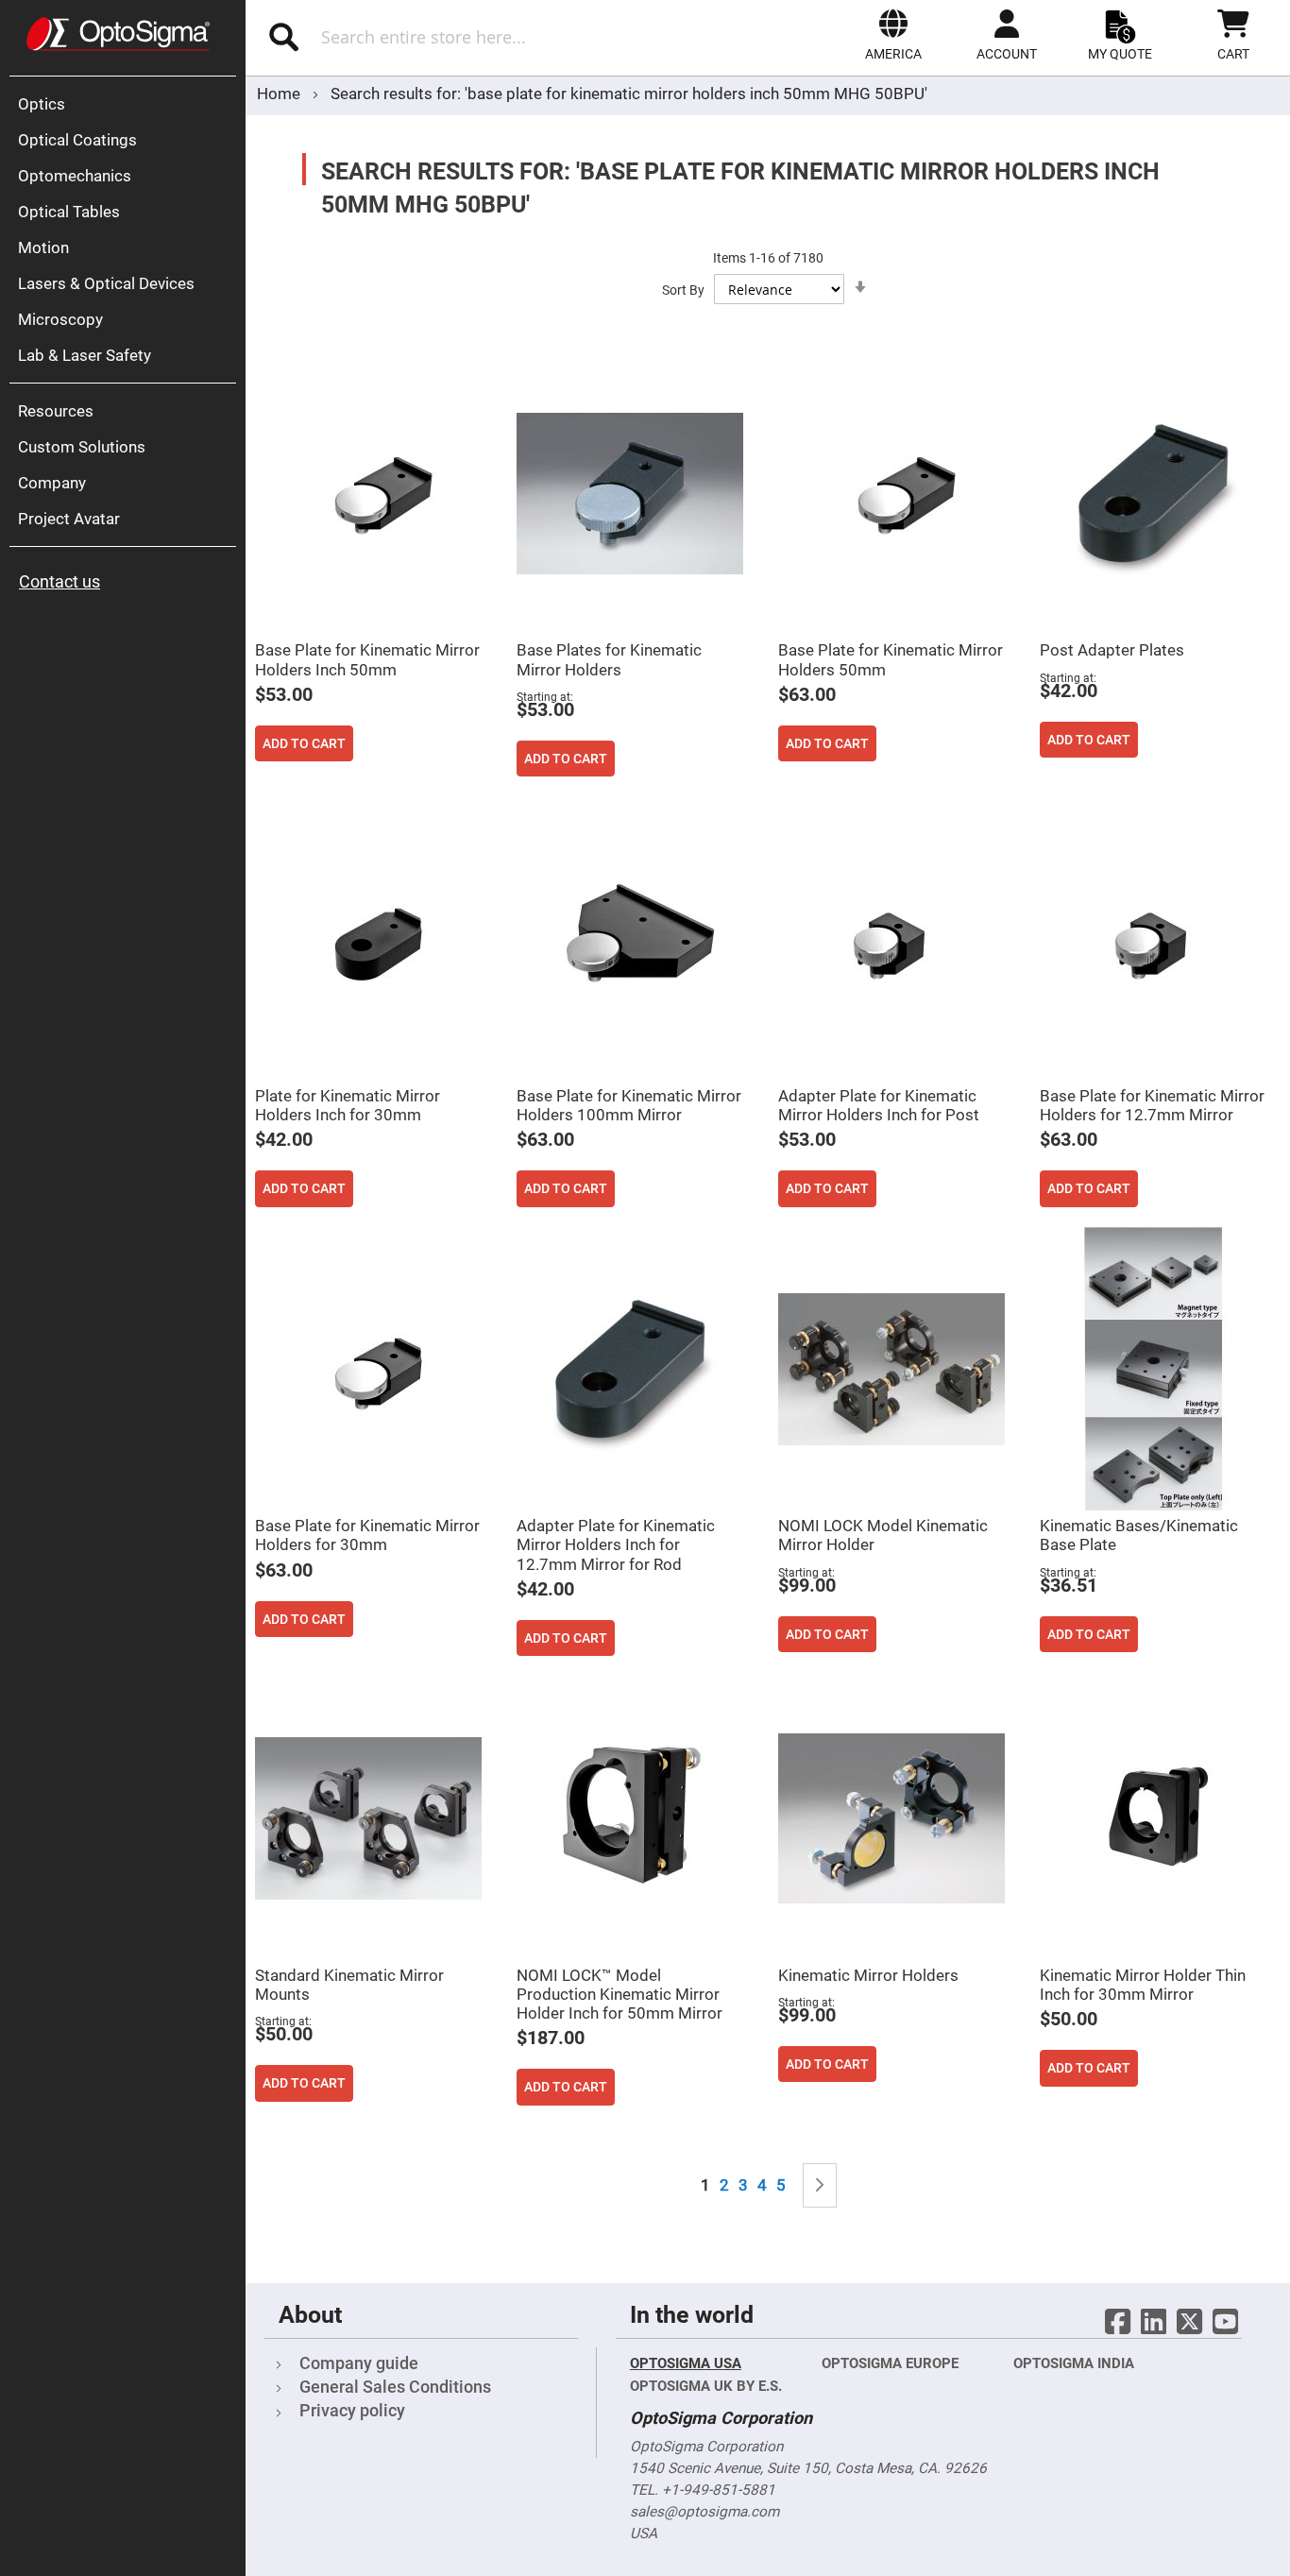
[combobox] (452, 37)
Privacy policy (352, 2410)
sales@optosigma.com (704, 2512)
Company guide (359, 2363)
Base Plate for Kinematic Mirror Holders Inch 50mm (367, 659)
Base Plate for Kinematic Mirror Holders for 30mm (367, 1535)
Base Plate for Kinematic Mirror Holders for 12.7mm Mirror (1152, 1105)
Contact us (59, 581)
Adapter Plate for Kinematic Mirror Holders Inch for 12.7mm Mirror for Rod (616, 1544)
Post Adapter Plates (1112, 650)
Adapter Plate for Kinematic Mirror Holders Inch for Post (879, 1105)
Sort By (683, 290)
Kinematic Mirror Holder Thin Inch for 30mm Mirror (1143, 1985)
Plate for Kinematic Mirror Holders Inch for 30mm (348, 1105)
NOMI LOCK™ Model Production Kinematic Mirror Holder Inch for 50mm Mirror (620, 1994)
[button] (893, 35)
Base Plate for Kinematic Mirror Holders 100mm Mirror (629, 1105)
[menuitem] (127, 104)
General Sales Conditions (395, 2387)
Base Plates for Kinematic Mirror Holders (609, 659)
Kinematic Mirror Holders (868, 1975)
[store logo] (118, 34)
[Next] (820, 2185)
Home (280, 94)
